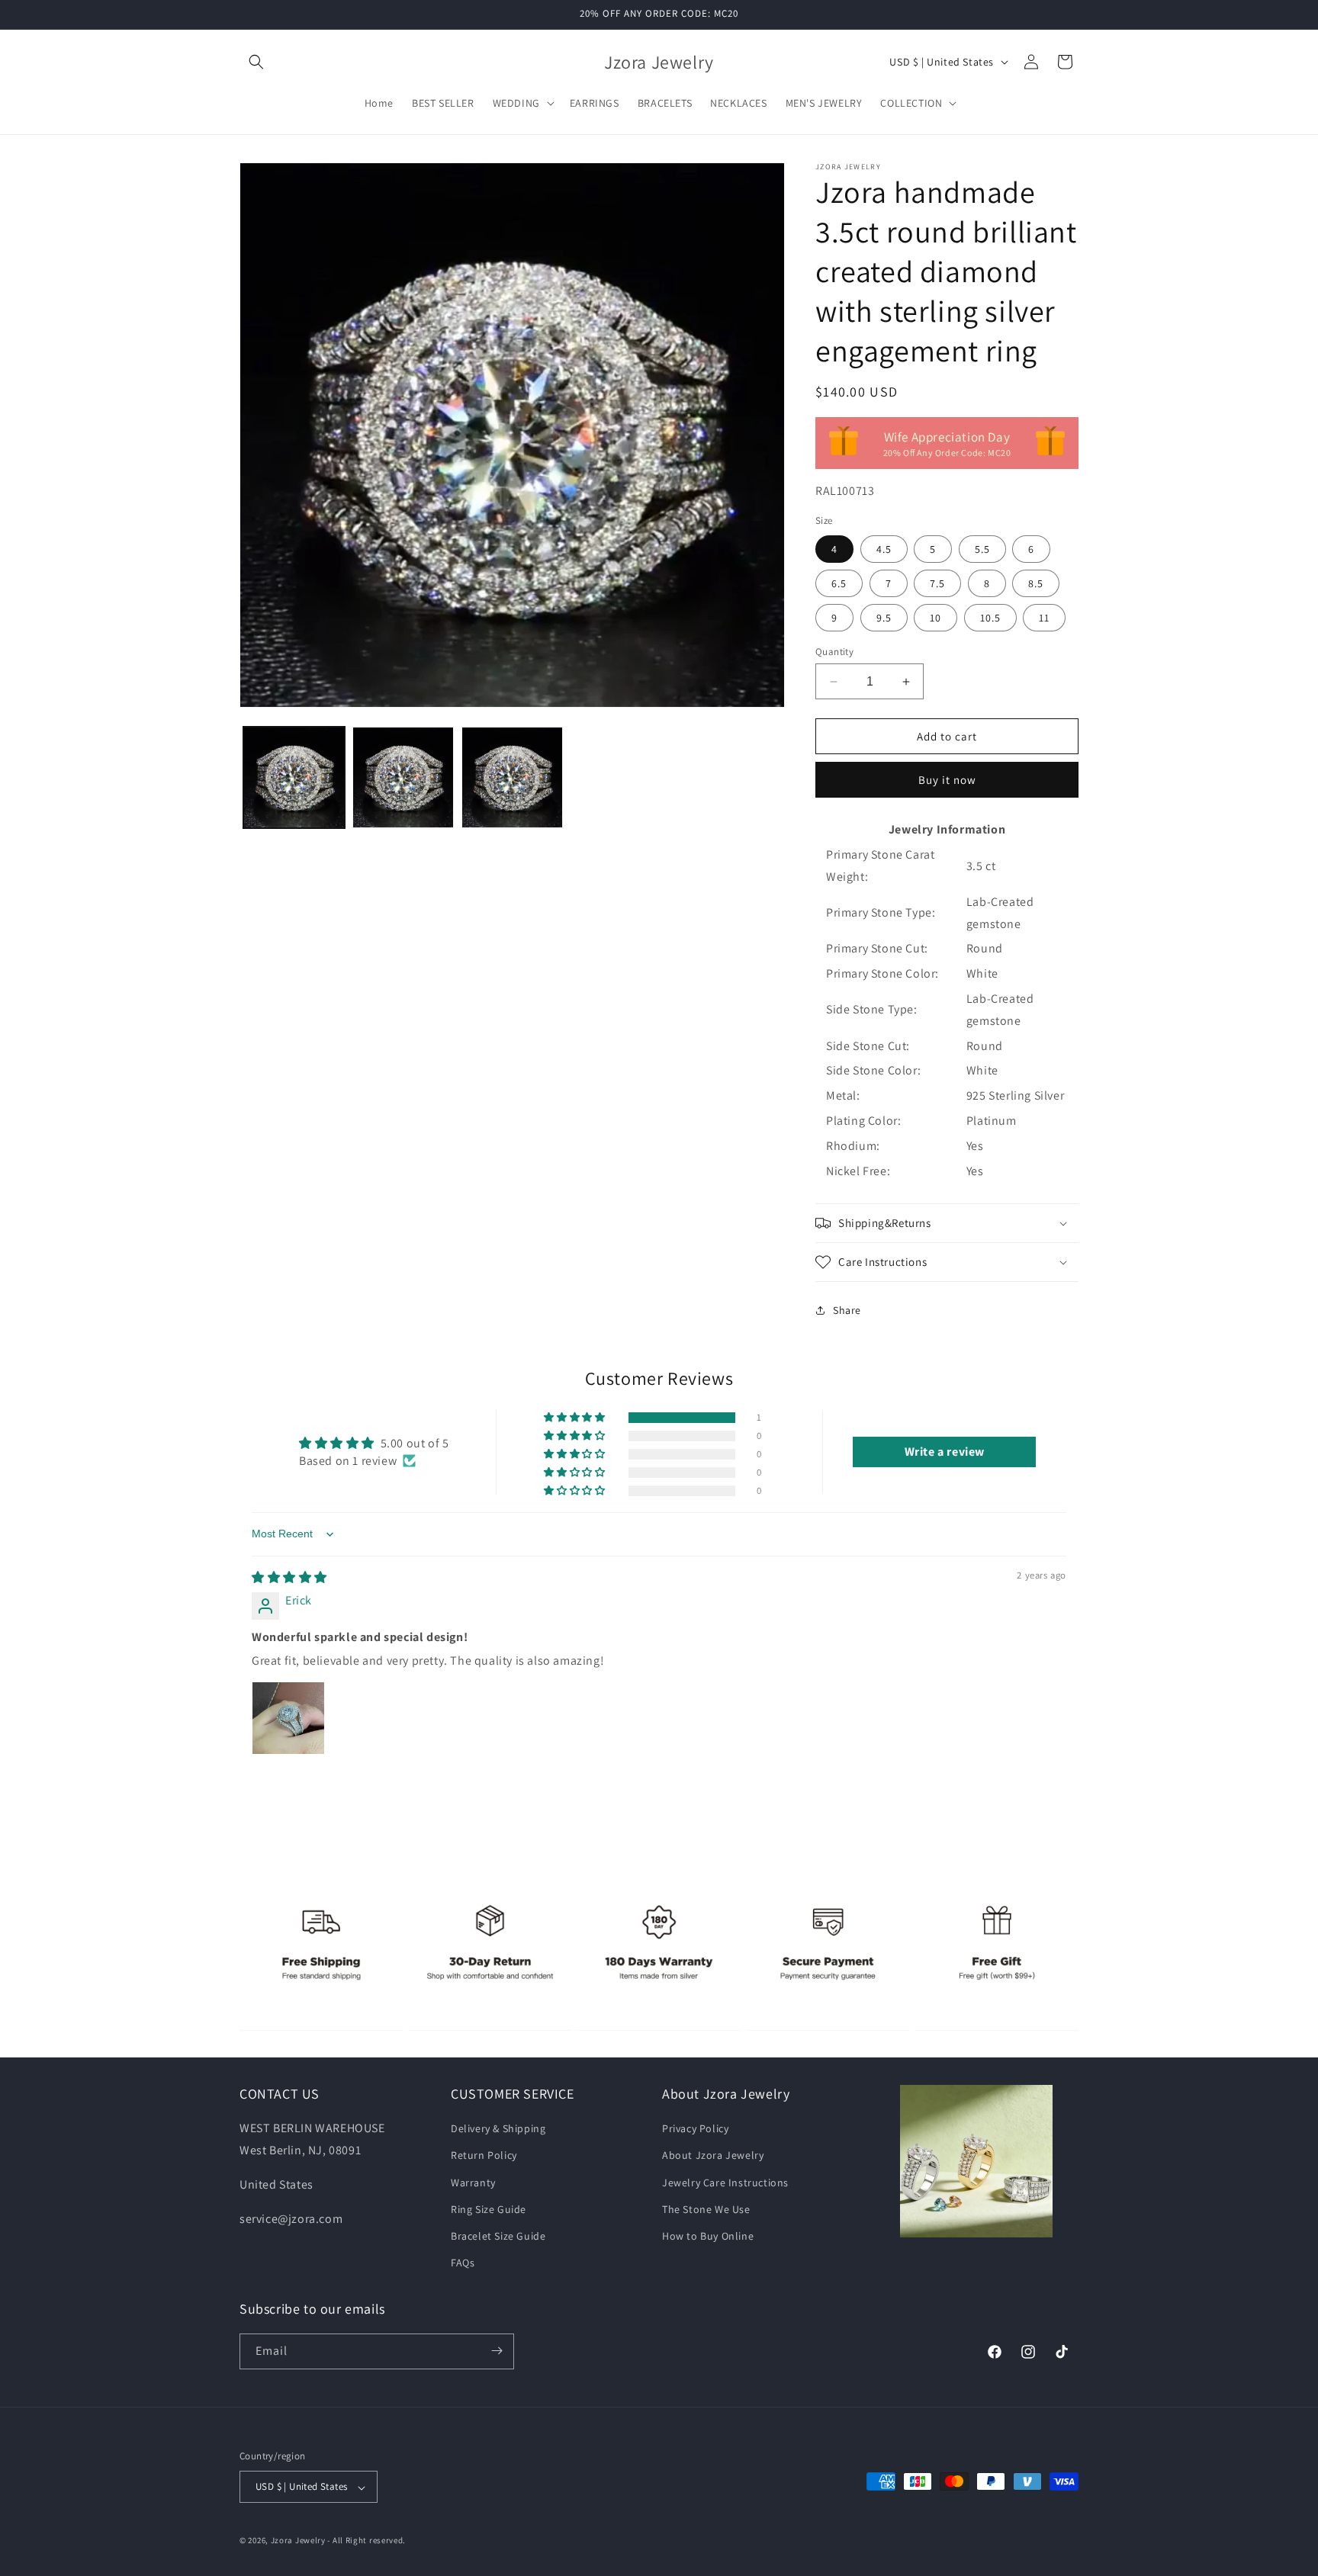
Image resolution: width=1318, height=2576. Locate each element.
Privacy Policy (695, 2129)
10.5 (990, 618)
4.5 (884, 549)
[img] (289, 1577)
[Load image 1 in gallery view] (294, 777)
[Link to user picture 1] (288, 1718)
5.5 (982, 549)
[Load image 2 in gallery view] (403, 777)
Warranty (473, 2183)
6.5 (839, 583)
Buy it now (947, 780)
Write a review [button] (945, 1452)
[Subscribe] (497, 2351)
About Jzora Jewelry (713, 2156)
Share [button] (847, 1310)
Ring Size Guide (489, 2209)
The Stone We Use (706, 2209)
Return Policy (484, 2156)
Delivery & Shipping (498, 2129)
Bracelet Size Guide (498, 2236)
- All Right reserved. (366, 2541)
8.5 (1036, 583)
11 (1044, 618)
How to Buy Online (708, 2236)
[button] (256, 62)
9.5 (884, 618)
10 (935, 618)
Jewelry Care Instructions (725, 2183)
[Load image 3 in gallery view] (512, 777)
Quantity (834, 652)
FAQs (463, 2263)
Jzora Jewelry (298, 2541)
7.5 (937, 583)
